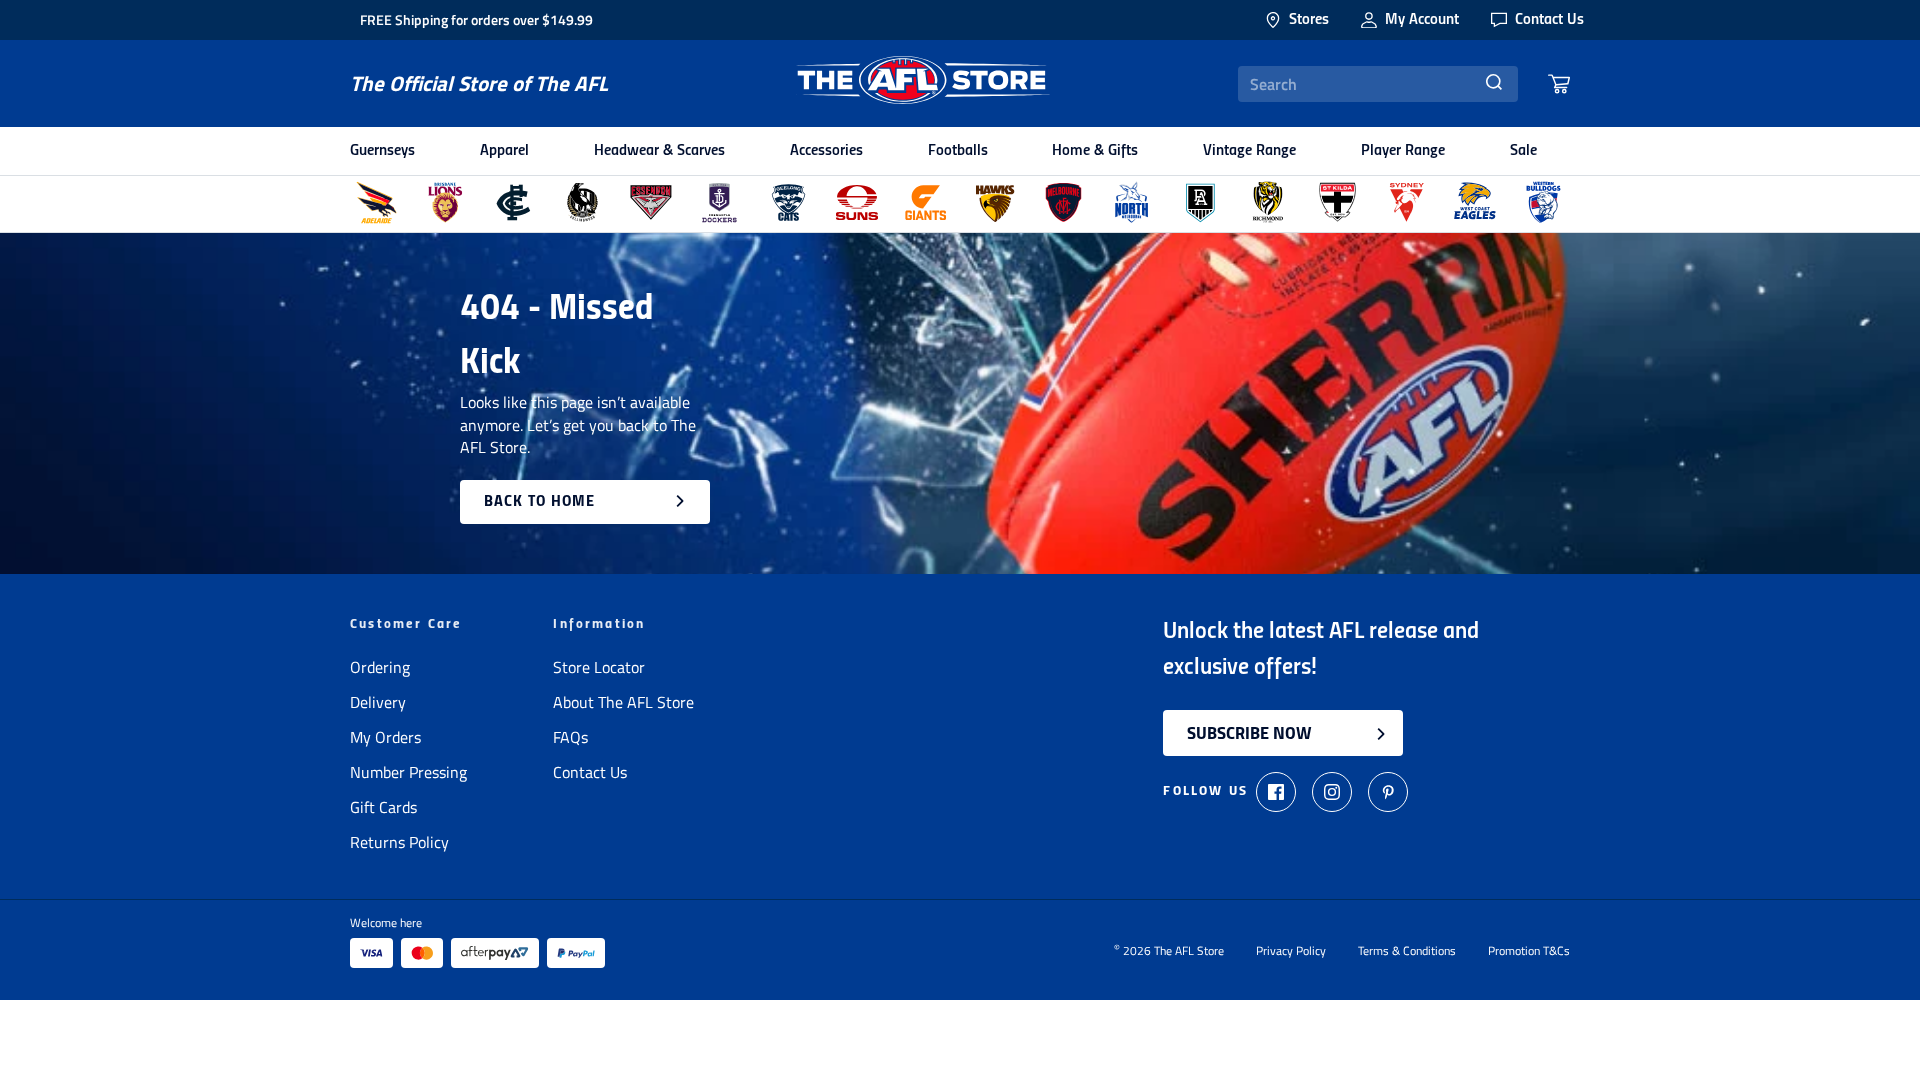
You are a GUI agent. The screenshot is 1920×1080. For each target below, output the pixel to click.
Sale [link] (1523, 151)
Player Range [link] (1403, 151)
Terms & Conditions (1407, 951)
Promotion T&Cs (1529, 951)
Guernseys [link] (382, 151)
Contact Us (590, 772)
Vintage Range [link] (1249, 151)
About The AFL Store (623, 702)
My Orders (385, 737)
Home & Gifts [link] (1095, 151)
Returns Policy (399, 842)
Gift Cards (383, 807)
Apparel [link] (504, 151)
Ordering (380, 667)
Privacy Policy (1291, 951)
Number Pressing (408, 772)
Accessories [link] (826, 151)
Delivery (378, 702)
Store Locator (599, 667)
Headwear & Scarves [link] (659, 151)
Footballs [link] (958, 151)
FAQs (570, 737)
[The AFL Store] (923, 83)
